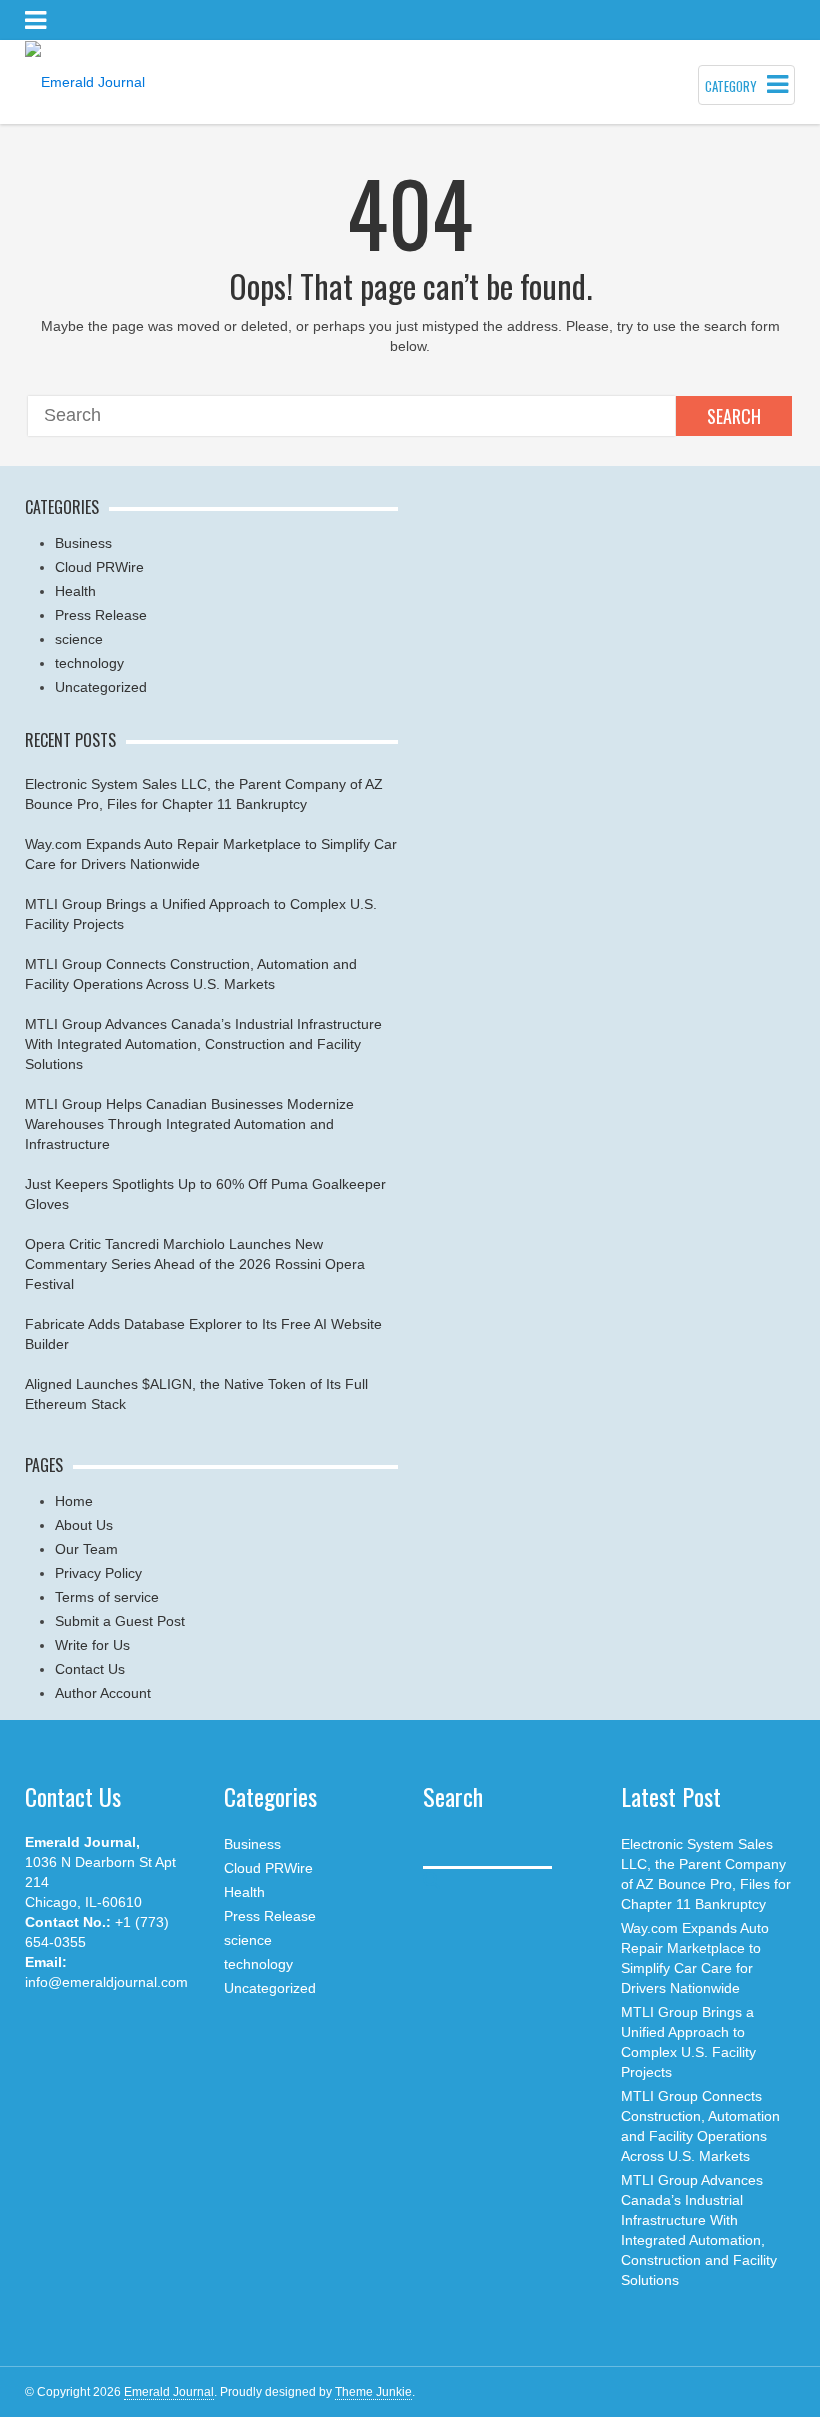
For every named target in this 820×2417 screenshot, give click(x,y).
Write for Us (92, 1645)
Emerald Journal (169, 2392)
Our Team (86, 1549)
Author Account (103, 1693)
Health (75, 591)
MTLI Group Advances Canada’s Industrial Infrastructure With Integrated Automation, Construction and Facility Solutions (203, 1044)
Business (83, 543)
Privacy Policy (98, 1573)
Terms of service (107, 1597)
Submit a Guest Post (120, 1621)
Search (734, 416)
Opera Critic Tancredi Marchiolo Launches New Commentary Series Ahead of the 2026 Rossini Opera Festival (195, 1264)
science (79, 639)
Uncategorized (101, 687)
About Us (84, 1525)
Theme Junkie (373, 2392)
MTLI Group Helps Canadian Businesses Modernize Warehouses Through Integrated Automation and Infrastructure (189, 1124)
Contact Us (90, 1669)
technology (89, 663)
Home (74, 1501)
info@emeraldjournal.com (106, 1982)
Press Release (101, 615)
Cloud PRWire (99, 567)
